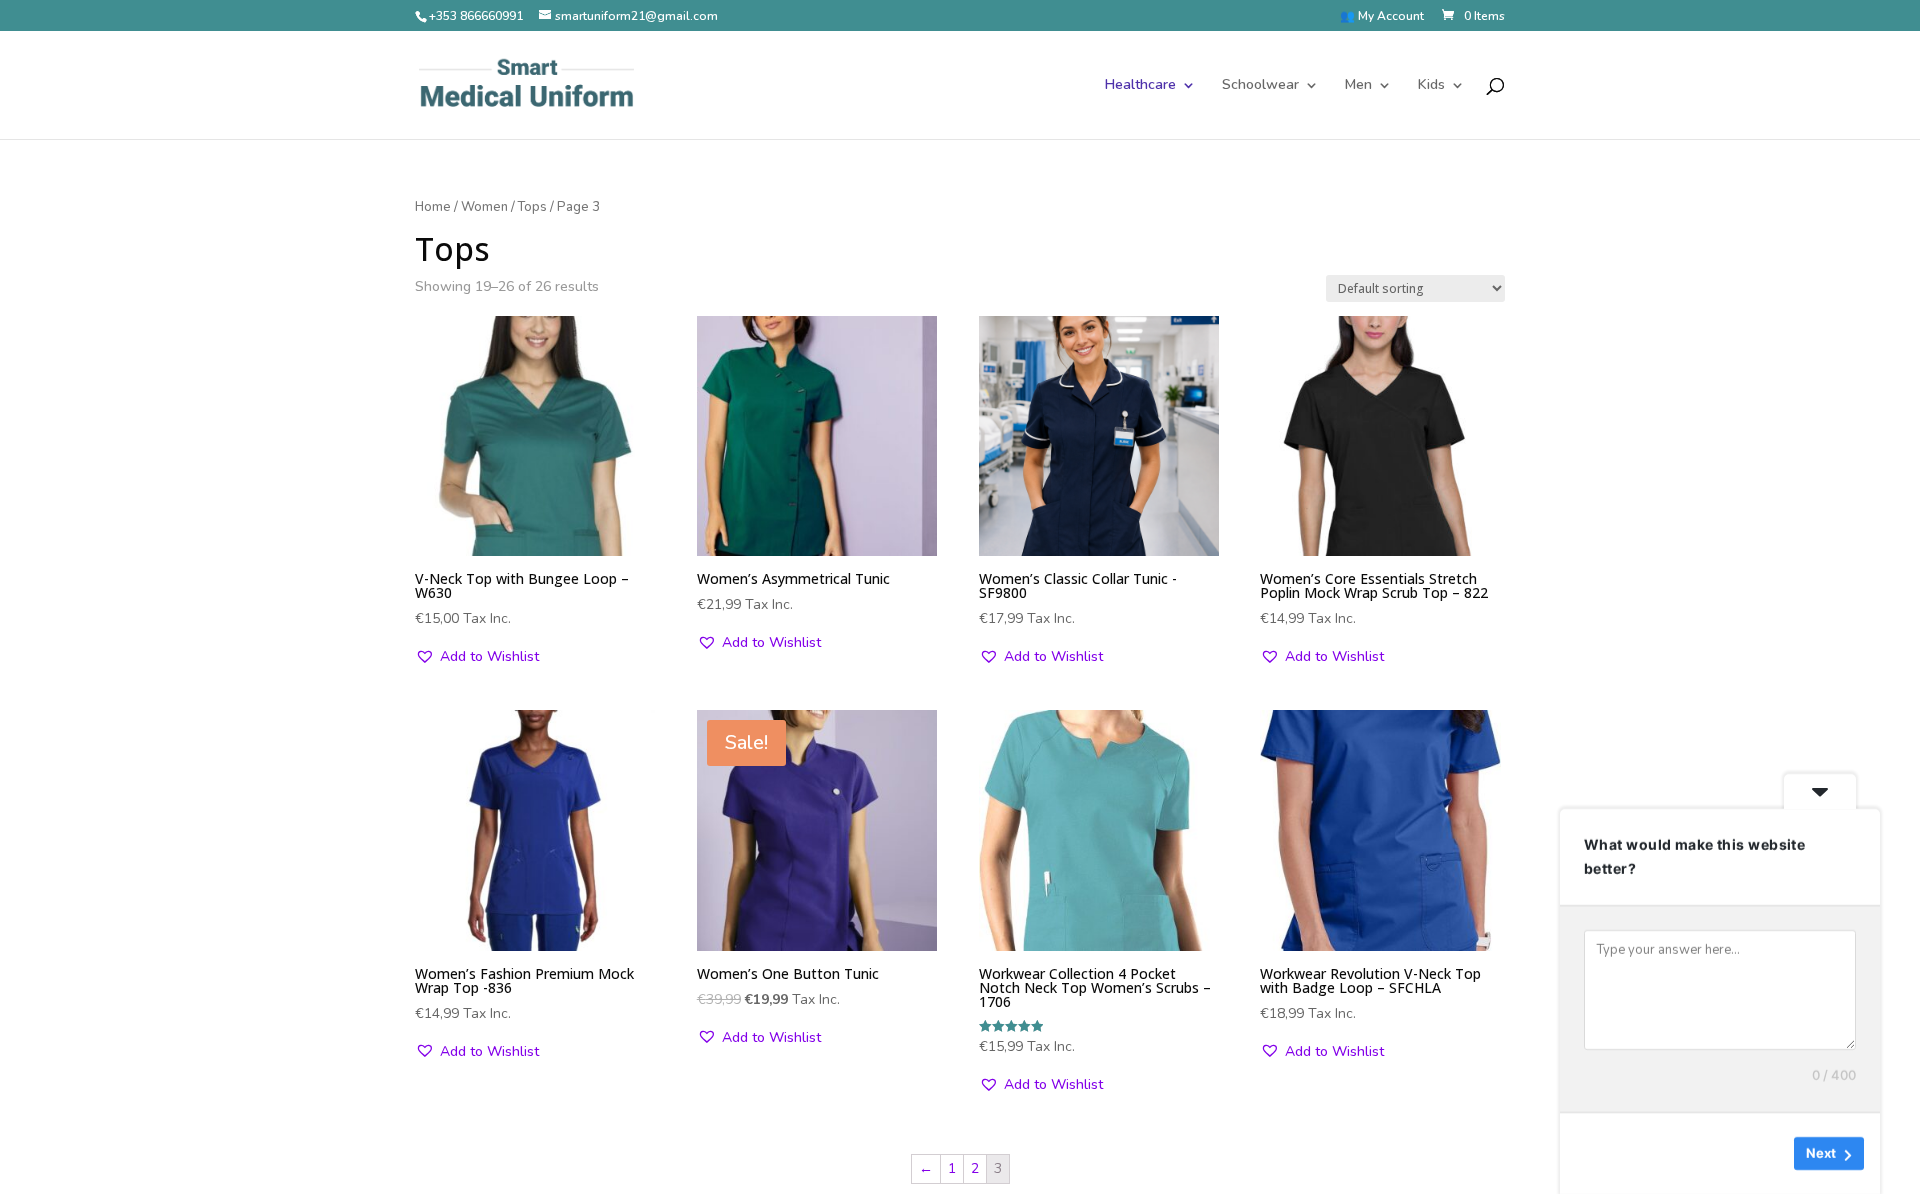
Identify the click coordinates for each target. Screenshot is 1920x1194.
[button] (477, 657)
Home (433, 207)
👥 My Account (1382, 17)
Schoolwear (1260, 86)
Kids (1431, 86)
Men (1358, 86)
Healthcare (1140, 86)
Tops (532, 207)
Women (484, 207)
